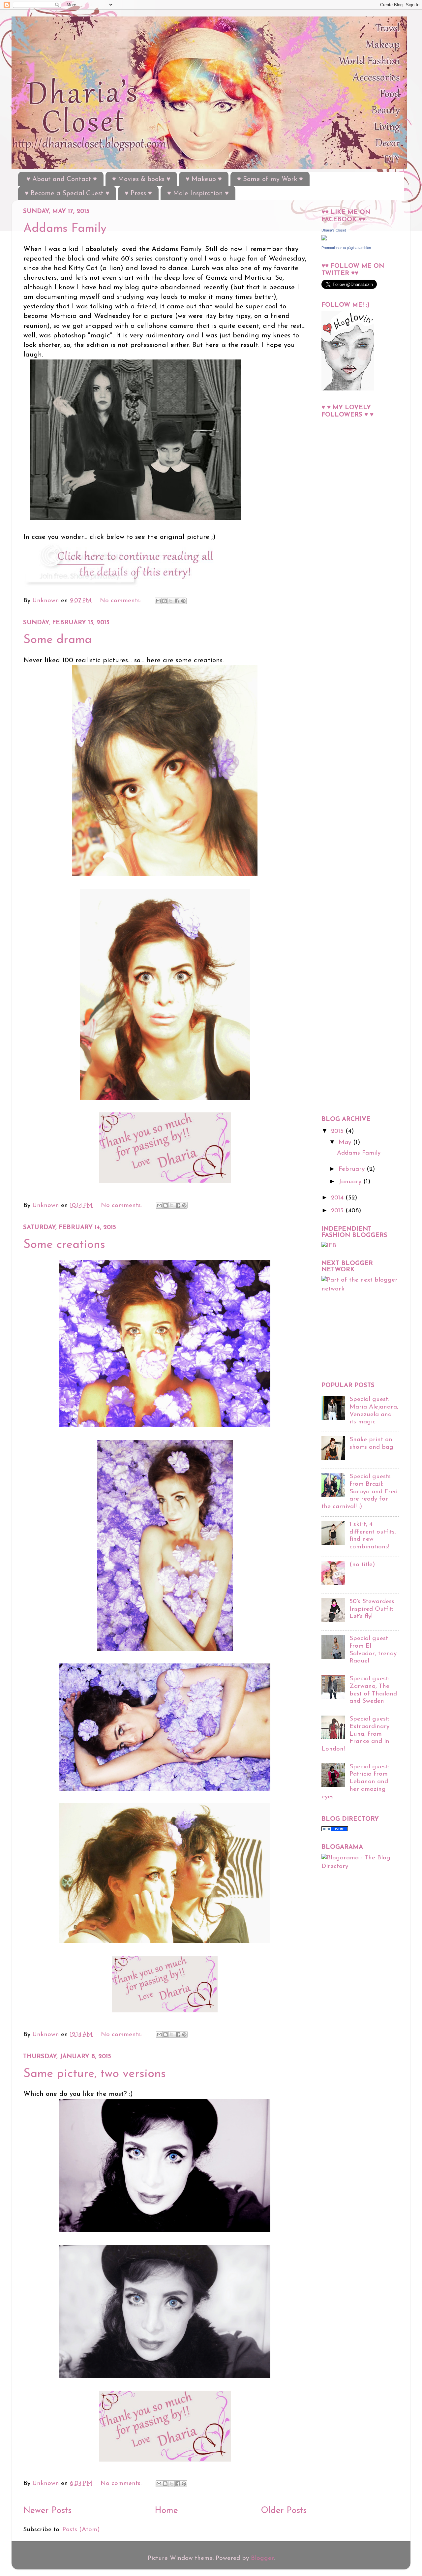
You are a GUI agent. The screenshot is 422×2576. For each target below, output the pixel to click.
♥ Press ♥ (138, 194)
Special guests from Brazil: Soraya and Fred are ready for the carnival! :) (360, 1492)
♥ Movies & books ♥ (141, 179)
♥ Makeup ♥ (204, 179)
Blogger (262, 2558)
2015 (338, 1131)
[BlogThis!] (165, 601)
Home (166, 2511)
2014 (338, 1198)
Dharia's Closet (334, 230)
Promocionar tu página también (346, 248)
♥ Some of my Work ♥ (270, 179)
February (353, 1169)
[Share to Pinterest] (183, 601)
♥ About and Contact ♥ (62, 179)
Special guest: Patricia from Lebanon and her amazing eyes (355, 1782)
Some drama (58, 640)
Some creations (64, 1245)
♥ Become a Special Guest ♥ (67, 194)
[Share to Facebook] (177, 601)
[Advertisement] (348, 582)
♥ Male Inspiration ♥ (198, 194)
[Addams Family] (131, 587)
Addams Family (65, 229)
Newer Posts (47, 2511)
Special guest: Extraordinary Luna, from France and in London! (355, 1734)
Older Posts (284, 2511)
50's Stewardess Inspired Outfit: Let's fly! (372, 1609)
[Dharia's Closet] (324, 239)
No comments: (121, 601)
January (351, 1182)
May (346, 1143)
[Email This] (158, 601)
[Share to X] (171, 601)
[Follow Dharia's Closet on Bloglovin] (348, 389)
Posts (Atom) (81, 2530)
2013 (338, 1211)
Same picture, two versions (95, 2074)
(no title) (362, 1565)
